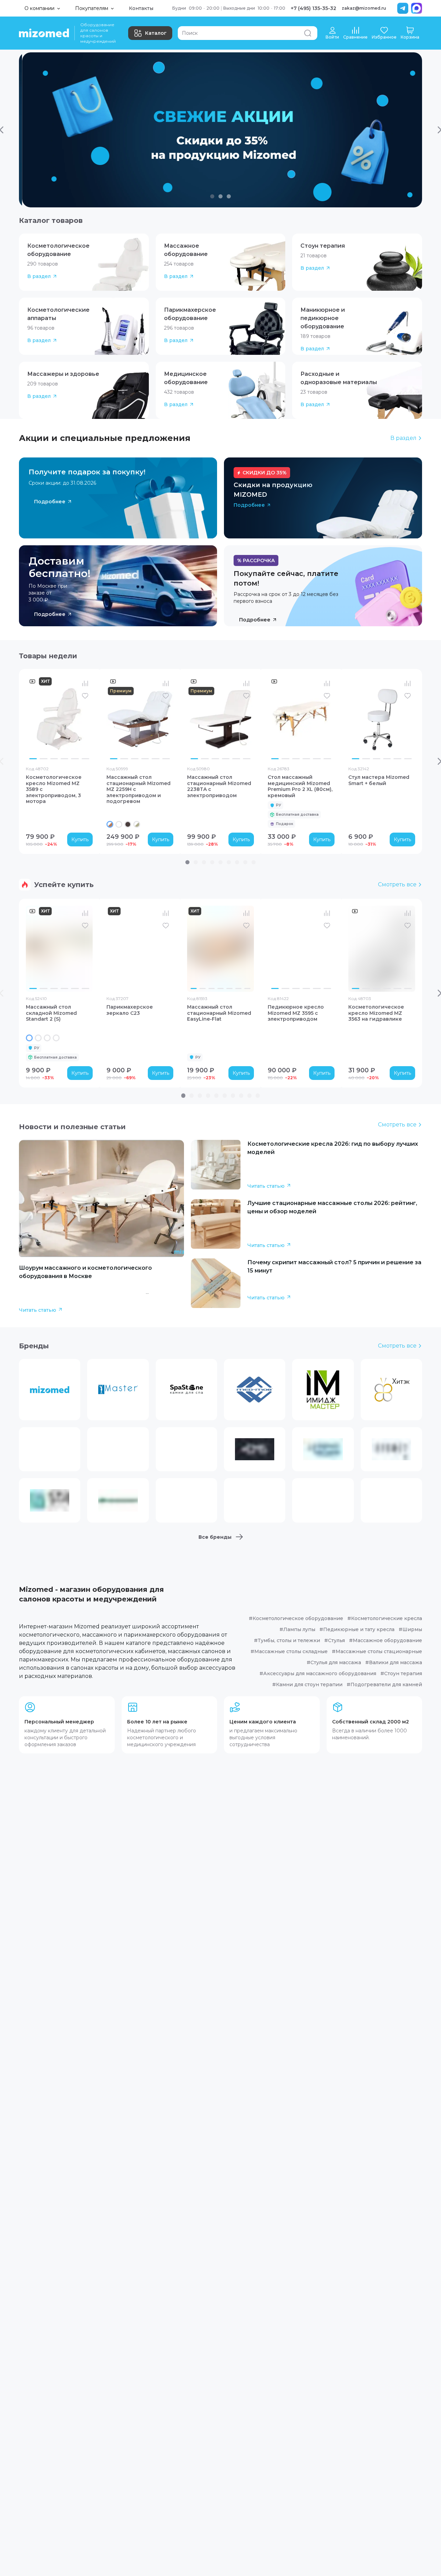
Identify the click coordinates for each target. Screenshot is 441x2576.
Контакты (141, 8)
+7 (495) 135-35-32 (314, 8)
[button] (84, 262)
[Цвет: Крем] (29, 1038)
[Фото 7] (247, 988)
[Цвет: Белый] (119, 824)
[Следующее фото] (86, 719)
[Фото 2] (43, 759)
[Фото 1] (33, 759)
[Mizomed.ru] (44, 33)
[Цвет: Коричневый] (128, 824)
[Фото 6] (85, 759)
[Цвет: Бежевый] (47, 1038)
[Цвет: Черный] (56, 1038)
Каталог (156, 33)
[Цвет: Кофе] (38, 1038)
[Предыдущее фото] (33, 719)
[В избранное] (85, 696)
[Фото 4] (64, 759)
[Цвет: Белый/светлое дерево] (137, 824)
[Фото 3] (54, 759)
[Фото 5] (75, 759)
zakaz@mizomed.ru (364, 8)
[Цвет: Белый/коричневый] (110, 824)
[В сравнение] (85, 683)
